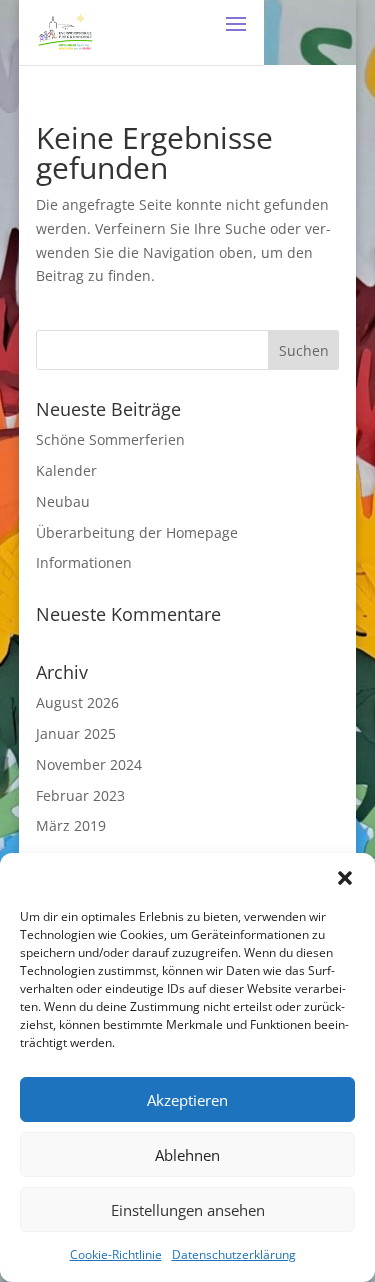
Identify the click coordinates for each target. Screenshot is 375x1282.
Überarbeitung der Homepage (137, 532)
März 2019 (71, 825)
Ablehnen (187, 1155)
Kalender (66, 470)
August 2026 (77, 702)
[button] (345, 878)
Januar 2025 (76, 733)
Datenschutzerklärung (234, 1254)
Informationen (84, 562)
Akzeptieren (187, 1100)
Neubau (63, 501)
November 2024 (89, 764)
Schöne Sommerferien (110, 439)
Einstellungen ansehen (188, 1210)
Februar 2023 (80, 795)
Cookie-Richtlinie (116, 1254)
